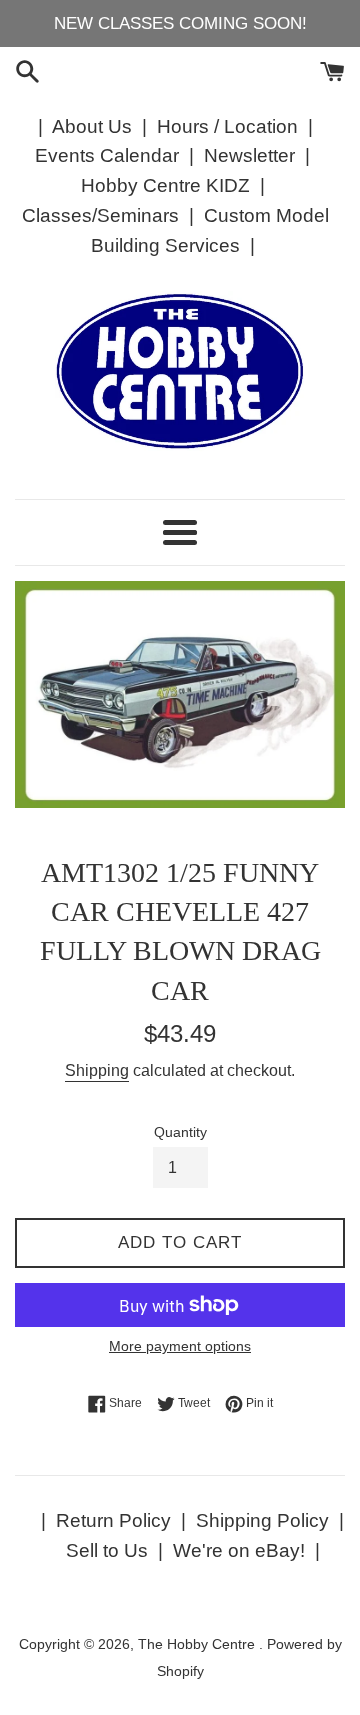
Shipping (97, 1070)
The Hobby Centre (198, 1644)
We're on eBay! (239, 1550)
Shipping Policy (262, 1520)
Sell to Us (107, 1550)
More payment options (180, 1346)
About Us (92, 126)
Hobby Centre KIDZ (165, 185)
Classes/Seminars (100, 215)
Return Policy (113, 1520)
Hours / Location (227, 126)
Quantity (180, 1132)
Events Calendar (107, 155)
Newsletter (249, 155)
